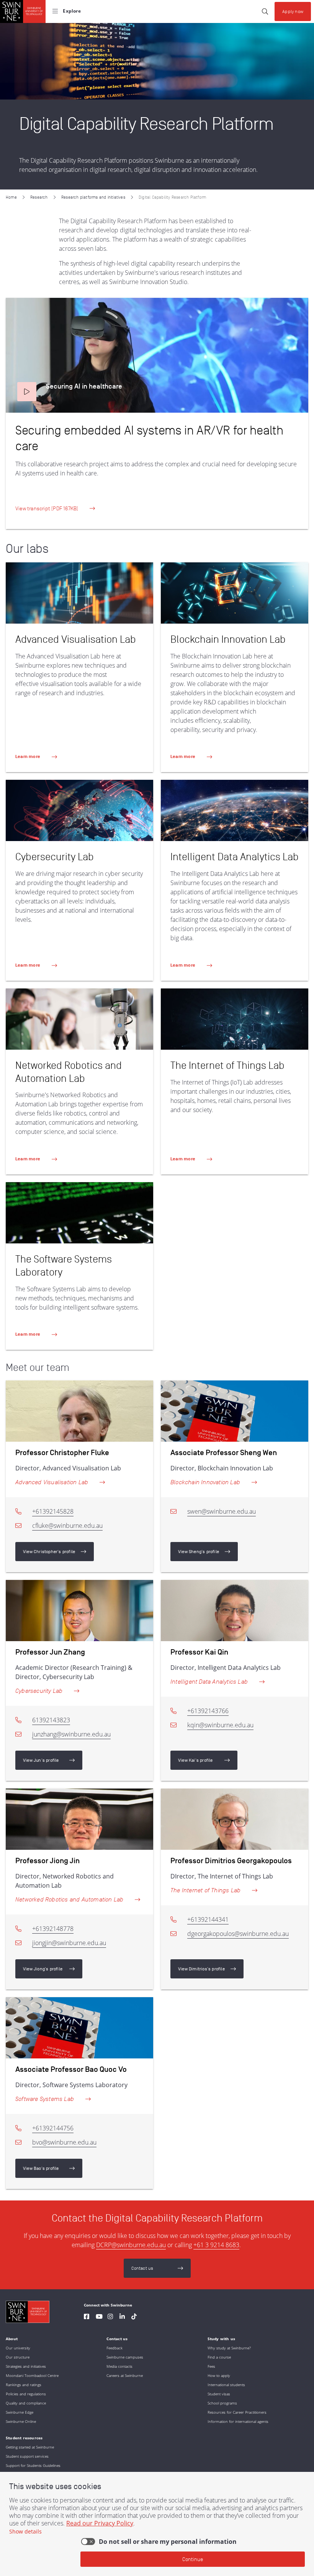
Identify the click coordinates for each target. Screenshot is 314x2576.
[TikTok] (134, 2317)
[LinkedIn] (122, 2317)
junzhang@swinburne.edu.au (71, 1734)
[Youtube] (99, 2317)
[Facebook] (87, 2317)
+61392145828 (53, 1511)
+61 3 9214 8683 (216, 2245)
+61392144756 (53, 2128)
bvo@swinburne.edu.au (64, 2142)
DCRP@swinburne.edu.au (131, 2245)
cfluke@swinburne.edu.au (67, 1526)
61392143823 (51, 1720)
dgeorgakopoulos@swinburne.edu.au (238, 1934)
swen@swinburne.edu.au (222, 1511)
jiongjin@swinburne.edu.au (69, 1943)
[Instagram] (110, 2317)
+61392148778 (53, 1929)
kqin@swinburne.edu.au (220, 1725)
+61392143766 (208, 1711)
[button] (27, 392)
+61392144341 (208, 1919)
